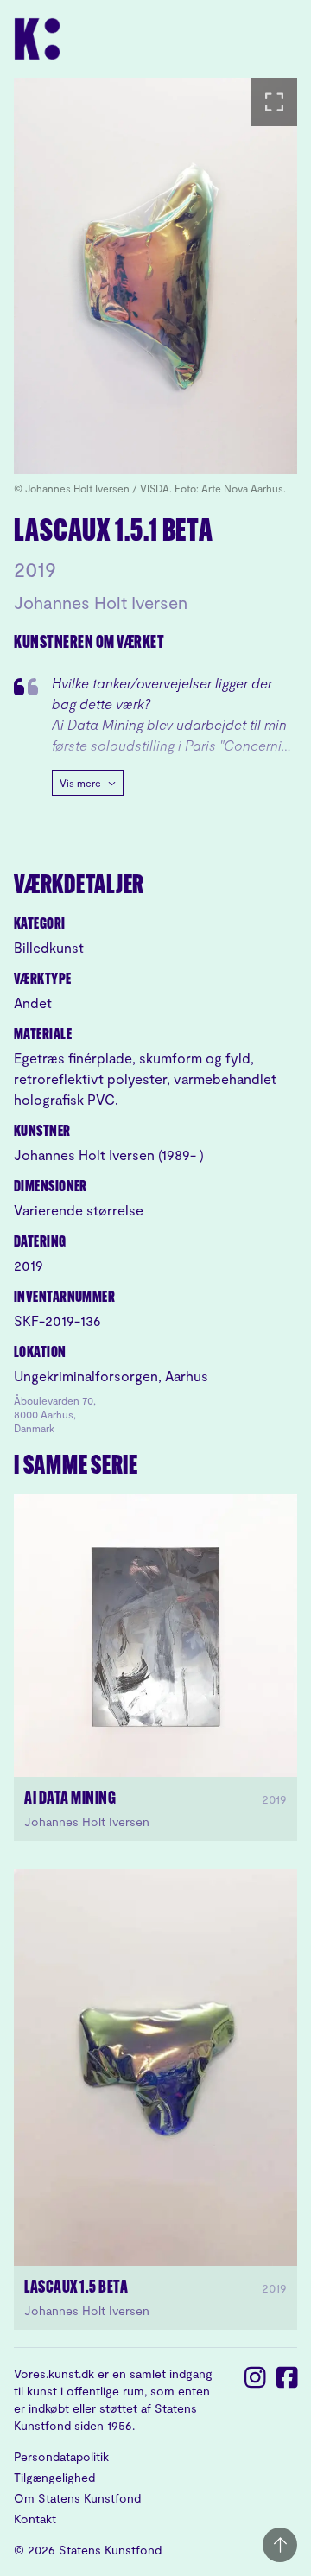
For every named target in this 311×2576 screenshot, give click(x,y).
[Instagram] (255, 2462)
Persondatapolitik (61, 2456)
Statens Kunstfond (110, 2550)
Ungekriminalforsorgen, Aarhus (111, 1376)
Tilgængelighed (54, 2477)
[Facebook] (287, 2462)
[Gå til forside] (155, 39)
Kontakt (35, 2519)
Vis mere (80, 783)
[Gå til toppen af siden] (280, 2545)
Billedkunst (49, 947)
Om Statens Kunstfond (77, 2498)
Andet (33, 1002)
